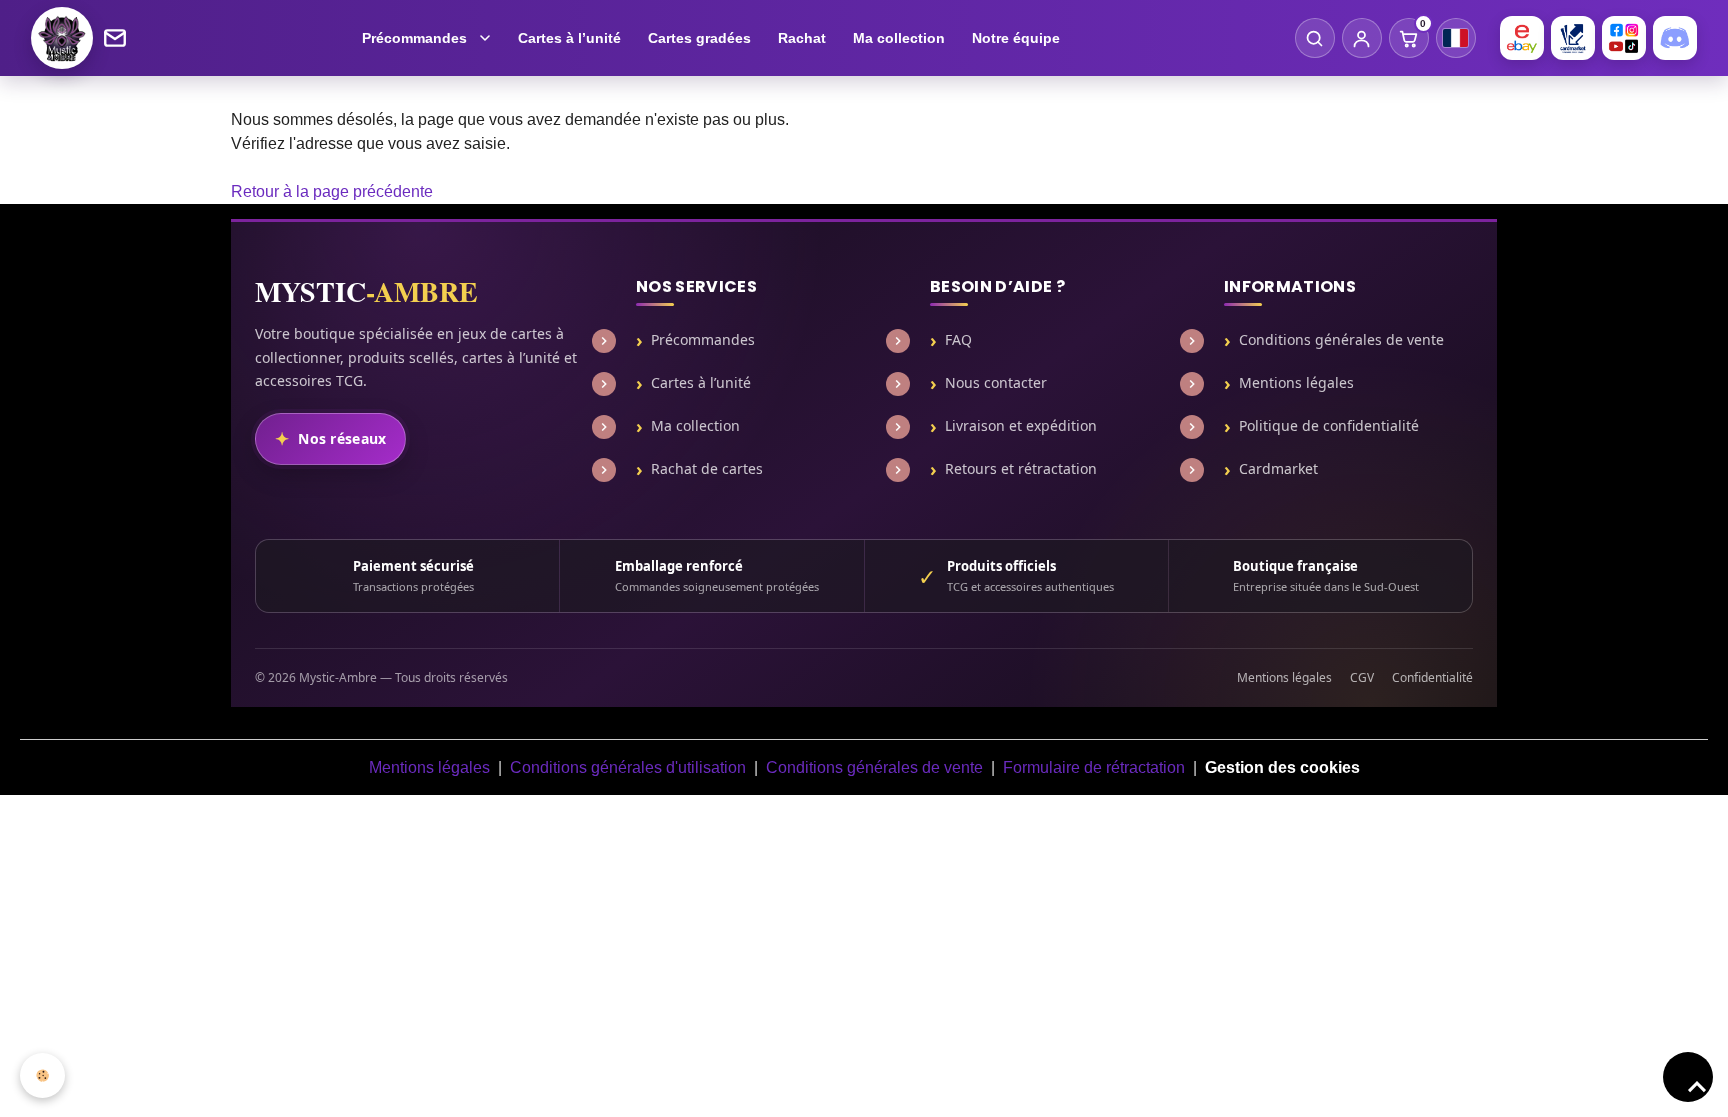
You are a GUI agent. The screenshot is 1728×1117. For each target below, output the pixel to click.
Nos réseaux (342, 438)
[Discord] (1675, 38)
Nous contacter (996, 383)
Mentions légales (1296, 383)
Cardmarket (1278, 469)
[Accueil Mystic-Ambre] (62, 38)
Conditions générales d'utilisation (628, 767)
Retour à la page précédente (332, 191)
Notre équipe (1016, 38)
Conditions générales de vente (1341, 340)
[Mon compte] (1362, 38)
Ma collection (899, 38)
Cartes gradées (699, 38)
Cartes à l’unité (569, 38)
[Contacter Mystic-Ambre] (115, 38)
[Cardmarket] (1573, 38)
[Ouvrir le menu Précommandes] (487, 38)
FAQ (958, 340)
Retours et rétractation (1021, 469)
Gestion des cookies (1282, 767)
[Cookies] (42, 1075)
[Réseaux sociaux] (1624, 38)
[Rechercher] (1315, 38)
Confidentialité (1432, 677)
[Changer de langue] (1456, 38)
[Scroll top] (1688, 1077)
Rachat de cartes (707, 469)
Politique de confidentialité (1329, 426)
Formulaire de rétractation (1094, 767)
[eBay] (1522, 38)
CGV (1362, 677)
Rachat (802, 38)
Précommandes (414, 38)
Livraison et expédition (1021, 426)
